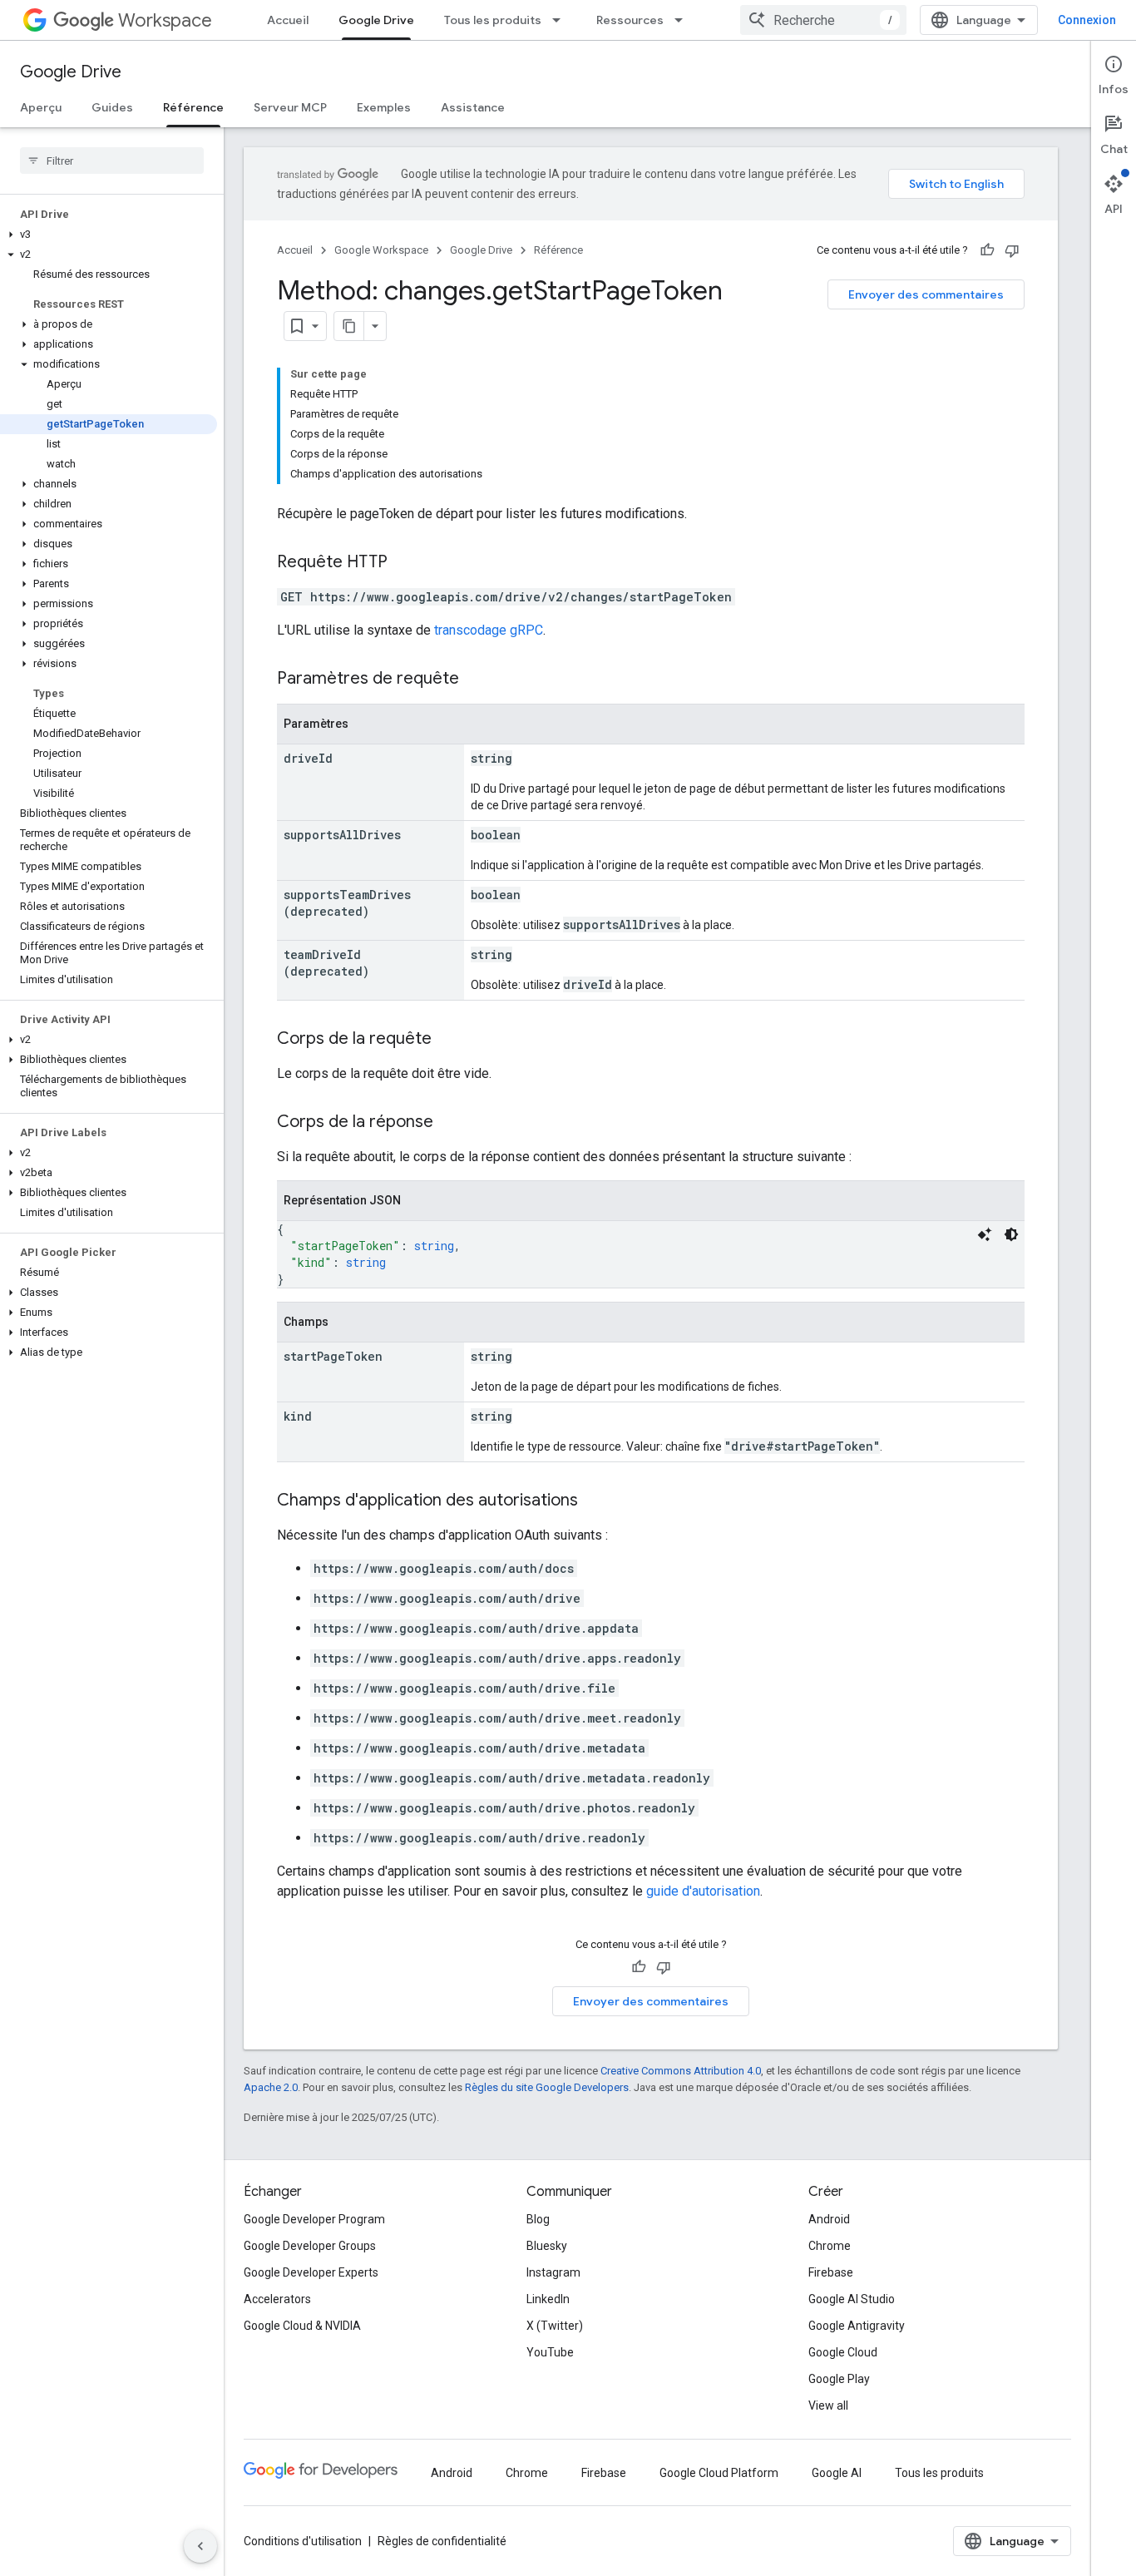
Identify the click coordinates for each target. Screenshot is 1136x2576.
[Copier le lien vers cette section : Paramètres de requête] (476, 680)
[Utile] (987, 250)
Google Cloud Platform (719, 2473)
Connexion (1087, 20)
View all (828, 2405)
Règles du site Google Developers (547, 2087)
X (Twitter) (555, 2326)
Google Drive (376, 20)
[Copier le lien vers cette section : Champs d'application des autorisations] (595, 1501)
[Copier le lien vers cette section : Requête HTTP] (404, 563)
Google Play (839, 2379)
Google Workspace (381, 250)
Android (829, 2219)
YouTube (550, 2352)
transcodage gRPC (489, 630)
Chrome (830, 2246)
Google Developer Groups (310, 2246)
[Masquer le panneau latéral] (200, 2546)
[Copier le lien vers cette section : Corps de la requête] (448, 1040)
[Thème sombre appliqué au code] (1011, 1234)
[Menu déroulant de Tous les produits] (561, 20)
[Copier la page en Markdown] (349, 326)
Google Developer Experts (311, 2272)
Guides (112, 107)
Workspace (165, 20)
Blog (538, 2219)
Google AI (837, 2473)
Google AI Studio (852, 2299)
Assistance (473, 107)
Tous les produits (493, 20)
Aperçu (41, 107)
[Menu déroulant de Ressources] (684, 20)
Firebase (831, 2272)
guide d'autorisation (703, 1891)
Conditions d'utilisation (303, 2541)
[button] (109, 235)
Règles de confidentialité (442, 2541)
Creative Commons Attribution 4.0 (681, 2071)
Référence (193, 107)
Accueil (288, 20)
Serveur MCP (290, 107)
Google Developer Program (314, 2219)
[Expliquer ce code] (985, 1234)
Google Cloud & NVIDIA (302, 2326)
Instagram (553, 2272)
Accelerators (277, 2299)
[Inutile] (1012, 250)
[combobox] (823, 20)
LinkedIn (548, 2299)
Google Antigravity (857, 2326)
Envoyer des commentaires (926, 294)
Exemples (384, 107)
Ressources (630, 20)
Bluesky (547, 2246)
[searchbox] (112, 161)
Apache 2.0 (271, 2087)
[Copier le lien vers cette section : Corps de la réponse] (450, 1123)
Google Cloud (843, 2352)
